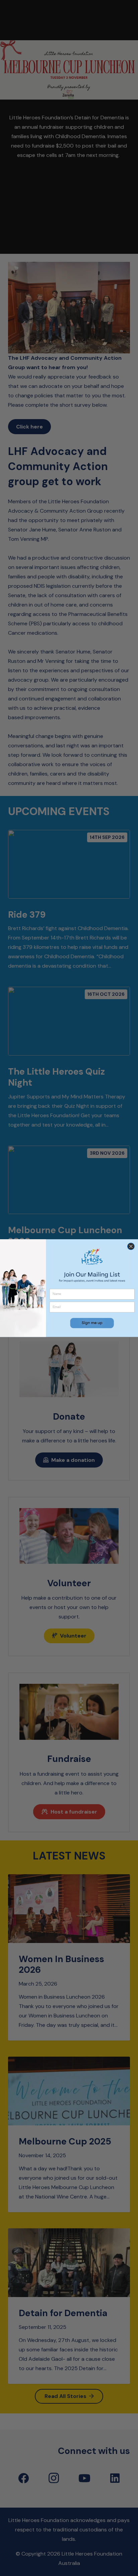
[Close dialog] (131, 1246)
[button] (92, 1323)
